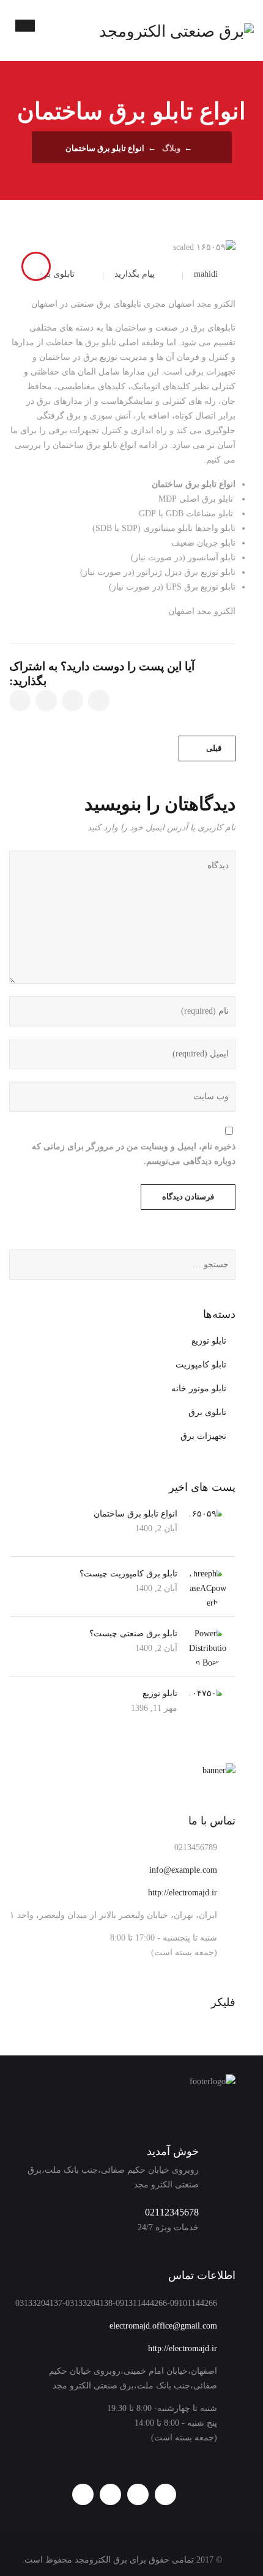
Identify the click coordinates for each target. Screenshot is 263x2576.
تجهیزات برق (203, 1436)
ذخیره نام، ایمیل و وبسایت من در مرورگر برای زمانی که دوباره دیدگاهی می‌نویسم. (134, 1154)
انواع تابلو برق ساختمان (135, 1514)
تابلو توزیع (209, 1341)
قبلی (214, 748)
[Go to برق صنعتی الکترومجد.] (201, 148)
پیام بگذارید (135, 274)
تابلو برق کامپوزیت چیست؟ (128, 1574)
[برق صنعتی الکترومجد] (176, 31)
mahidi (206, 274)
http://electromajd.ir (183, 1893)
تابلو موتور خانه (199, 1389)
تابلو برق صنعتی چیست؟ (133, 1634)
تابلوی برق (56, 274)
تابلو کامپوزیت (201, 1365)
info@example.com (183, 1870)
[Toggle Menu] (25, 25)
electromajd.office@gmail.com (163, 2326)
